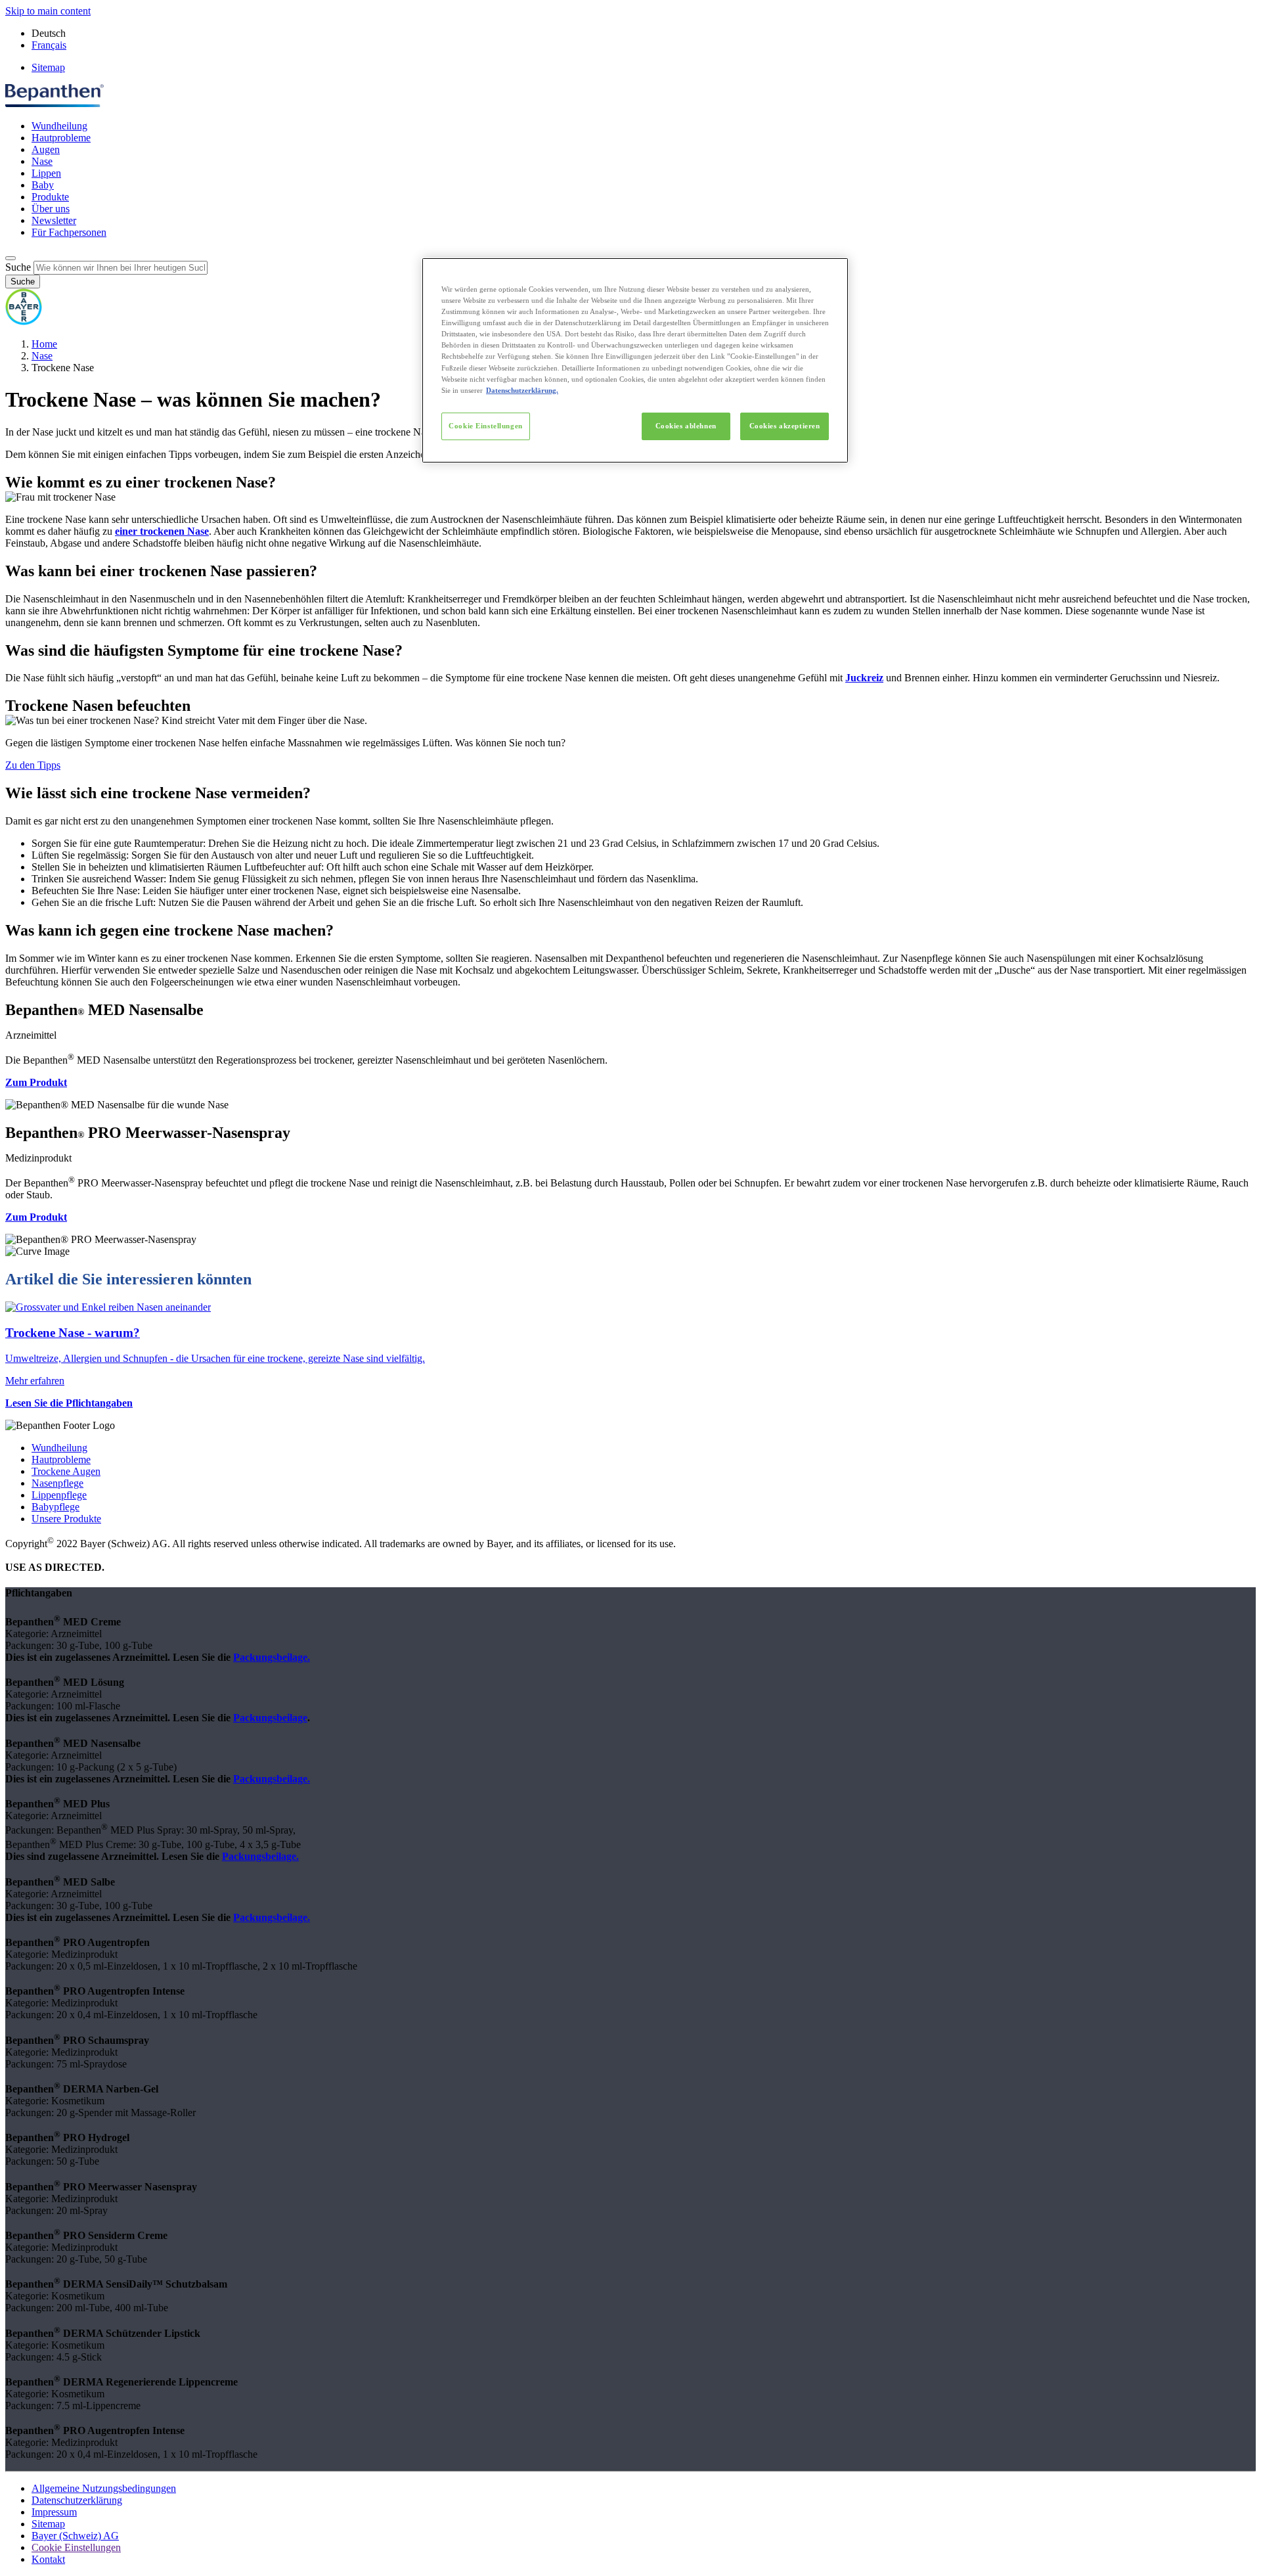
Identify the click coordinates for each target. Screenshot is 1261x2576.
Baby (43, 185)
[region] (635, 360)
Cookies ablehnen (686, 426)
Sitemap (48, 67)
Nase (42, 161)
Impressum (54, 2512)
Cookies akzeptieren (785, 426)
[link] (630, 1344)
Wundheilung (59, 126)
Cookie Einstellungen (485, 426)
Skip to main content (48, 11)
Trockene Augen (66, 1471)
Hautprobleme (61, 138)
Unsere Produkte (66, 1519)
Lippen (46, 173)
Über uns (51, 209)
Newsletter (54, 220)
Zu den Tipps (33, 765)
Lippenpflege (59, 1495)
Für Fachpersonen (69, 232)
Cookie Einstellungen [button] (76, 2547)
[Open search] (11, 258)
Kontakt (48, 2559)
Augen (46, 149)
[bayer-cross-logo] (24, 322)
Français (49, 45)
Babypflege (55, 1507)
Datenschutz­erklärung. (522, 390)
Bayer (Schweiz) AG (75, 2536)
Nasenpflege (57, 1483)
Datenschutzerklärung (77, 2500)
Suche (18, 267)
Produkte (50, 197)
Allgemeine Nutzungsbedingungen (104, 2488)
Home (44, 344)
